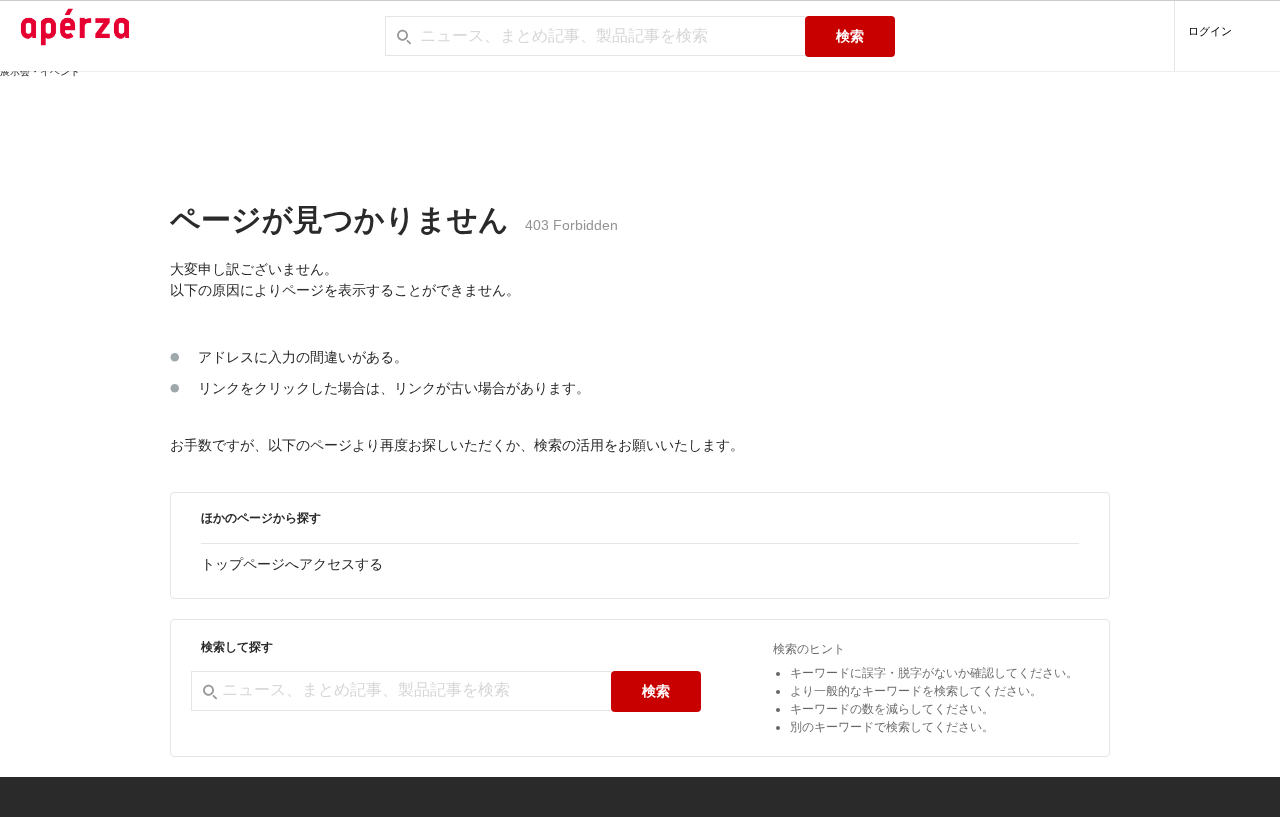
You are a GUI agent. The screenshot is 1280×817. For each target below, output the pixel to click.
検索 (850, 36)
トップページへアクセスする (292, 564)
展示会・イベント (40, 71)
